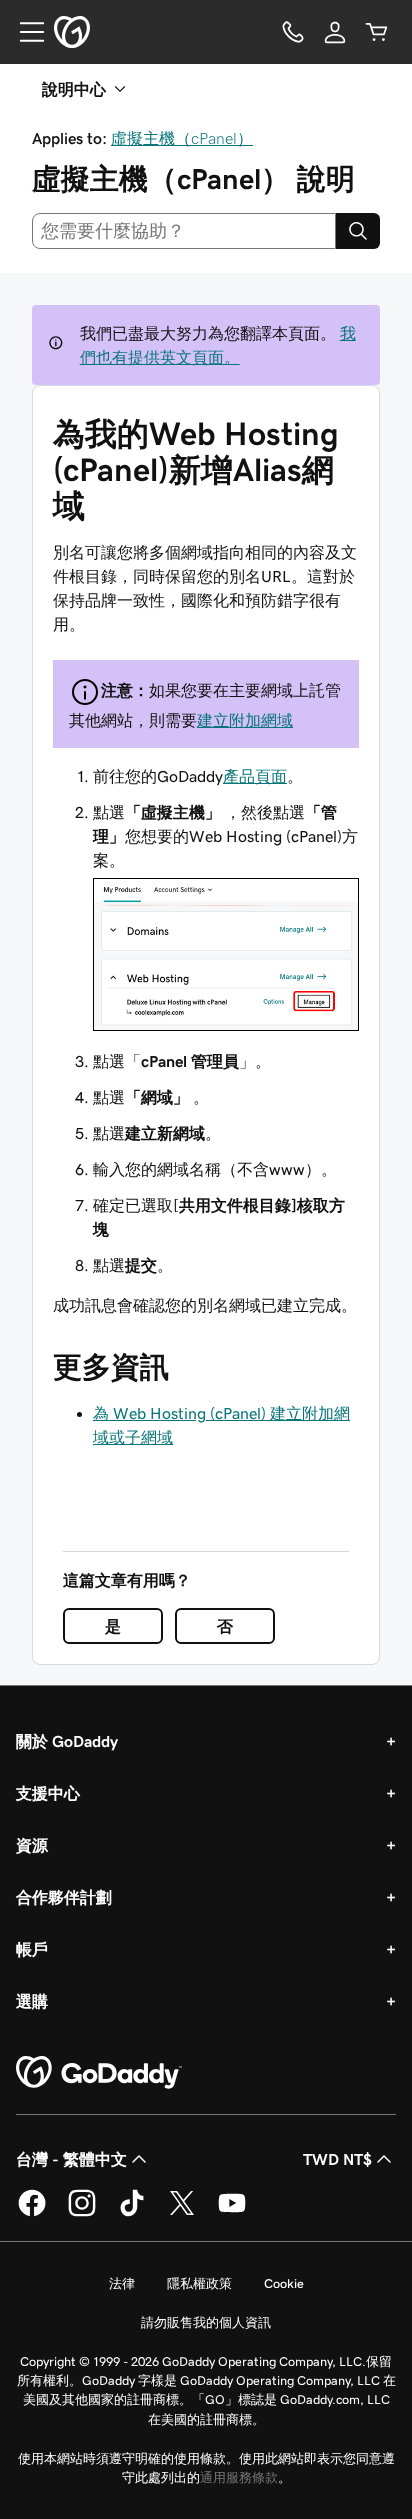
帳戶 (32, 1949)
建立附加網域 (245, 720)
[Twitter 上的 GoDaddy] (182, 2213)
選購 (32, 2001)
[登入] (335, 32)
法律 (122, 2283)
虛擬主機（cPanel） (182, 138)
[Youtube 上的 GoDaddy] (232, 2213)
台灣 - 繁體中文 (71, 2159)
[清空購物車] (377, 32)
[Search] (358, 231)
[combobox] (184, 231)
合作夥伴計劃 (64, 1897)
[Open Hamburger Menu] (24, 32)
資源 (32, 1845)
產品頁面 (255, 776)
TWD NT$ (337, 2159)
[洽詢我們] (293, 32)
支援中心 (48, 1793)
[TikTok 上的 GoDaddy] (132, 2213)
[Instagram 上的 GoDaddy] (82, 2213)
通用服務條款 (239, 2477)
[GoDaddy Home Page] (99, 2073)
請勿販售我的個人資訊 (206, 2322)
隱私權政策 (199, 2283)
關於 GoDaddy (67, 1741)
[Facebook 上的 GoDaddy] (32, 2213)
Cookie (284, 2283)
